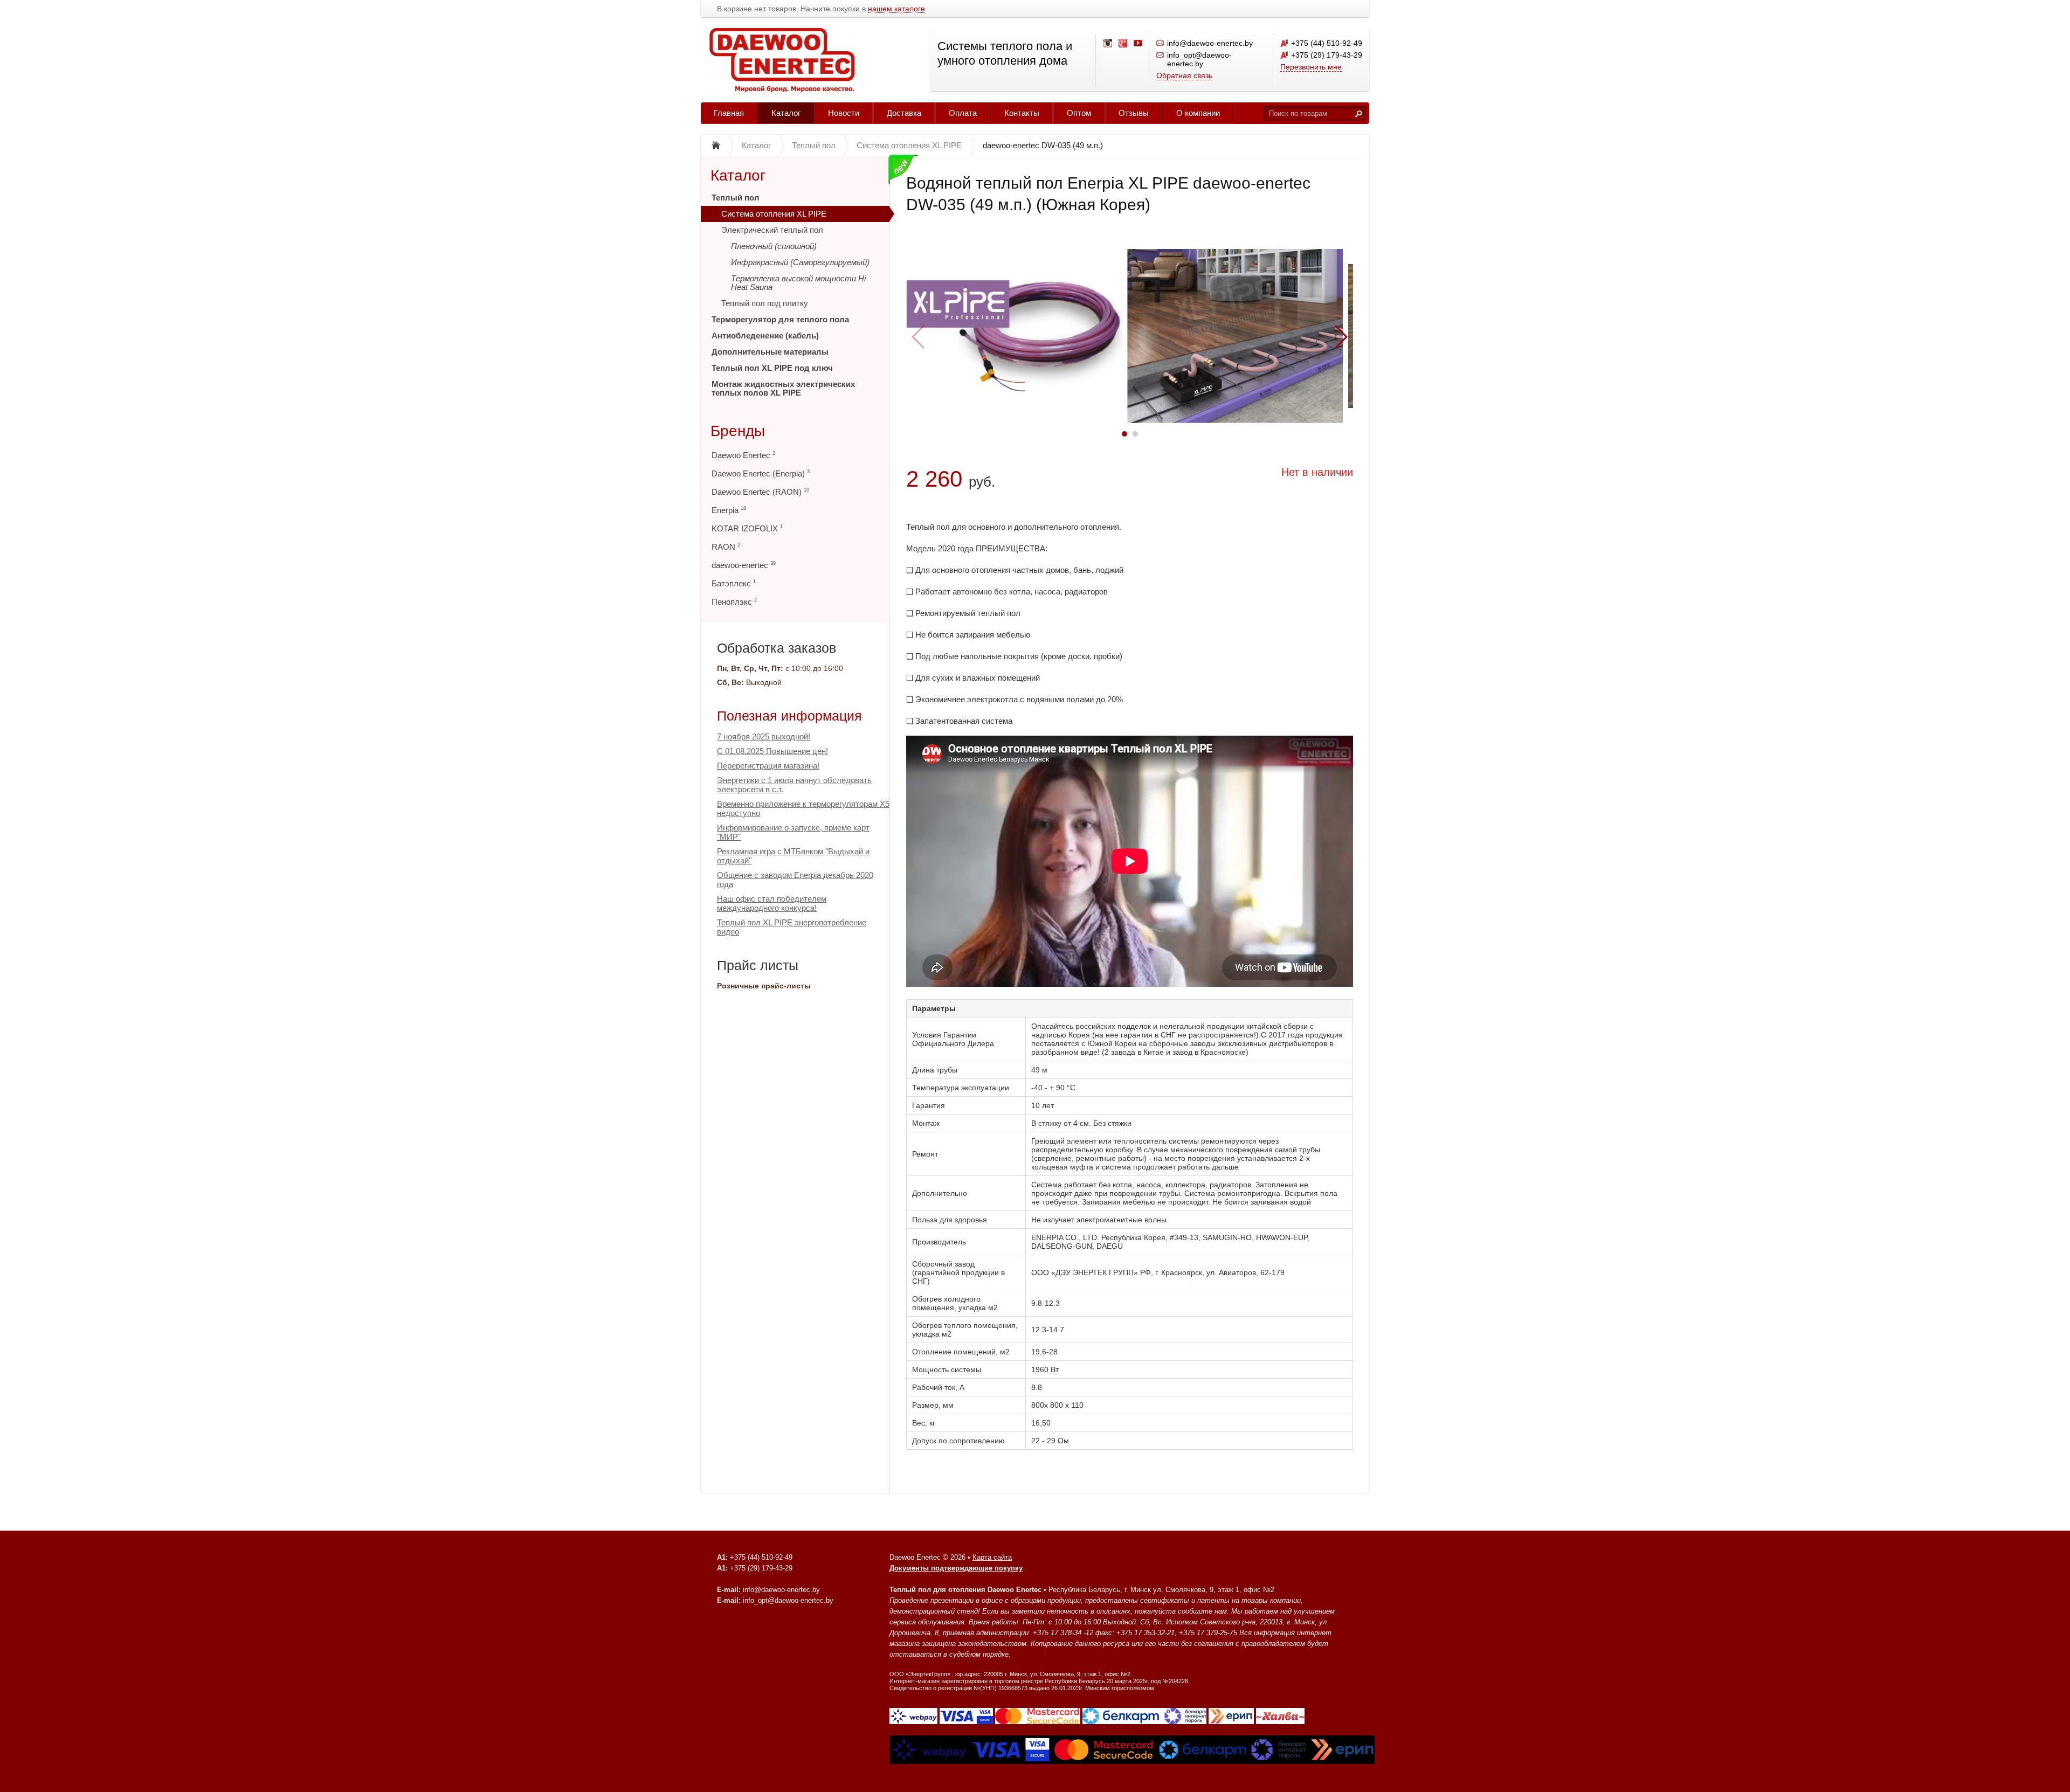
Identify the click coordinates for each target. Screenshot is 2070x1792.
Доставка (904, 113)
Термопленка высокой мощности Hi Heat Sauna (798, 283)
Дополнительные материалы (770, 352)
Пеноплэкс (734, 602)
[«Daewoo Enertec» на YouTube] (1138, 44)
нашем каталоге (896, 9)
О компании (1198, 113)
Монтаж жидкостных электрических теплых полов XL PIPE (783, 388)
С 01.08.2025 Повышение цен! (772, 751)
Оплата (963, 113)
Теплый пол (736, 198)
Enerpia (729, 510)
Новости (844, 113)
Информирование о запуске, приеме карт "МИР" (793, 832)
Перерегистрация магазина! (768, 766)
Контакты (1022, 113)
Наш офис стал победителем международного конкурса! (772, 903)
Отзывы (1134, 113)
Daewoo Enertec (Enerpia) (761, 473)
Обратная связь (1184, 75)
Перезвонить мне (1311, 67)
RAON (726, 547)
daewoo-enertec (744, 565)
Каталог (786, 113)
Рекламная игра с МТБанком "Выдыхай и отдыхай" (793, 856)
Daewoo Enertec (743, 455)
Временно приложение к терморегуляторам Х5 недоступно (803, 808)
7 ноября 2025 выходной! (764, 736)
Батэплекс (734, 583)
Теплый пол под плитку (765, 303)
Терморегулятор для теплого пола (780, 319)
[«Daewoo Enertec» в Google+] (1123, 44)
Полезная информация (789, 716)
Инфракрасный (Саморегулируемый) (800, 262)
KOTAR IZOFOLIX (747, 528)
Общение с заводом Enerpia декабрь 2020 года (795, 880)
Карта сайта (992, 1557)
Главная (729, 113)
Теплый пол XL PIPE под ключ (772, 368)
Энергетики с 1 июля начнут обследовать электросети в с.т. (794, 785)
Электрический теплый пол (772, 230)
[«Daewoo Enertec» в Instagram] (1108, 44)
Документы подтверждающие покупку (956, 1568)
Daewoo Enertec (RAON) (760, 492)
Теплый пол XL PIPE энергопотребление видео (792, 927)
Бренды (738, 431)
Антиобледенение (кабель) (765, 335)
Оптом (1079, 113)
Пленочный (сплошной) (774, 246)
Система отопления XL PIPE (774, 214)
